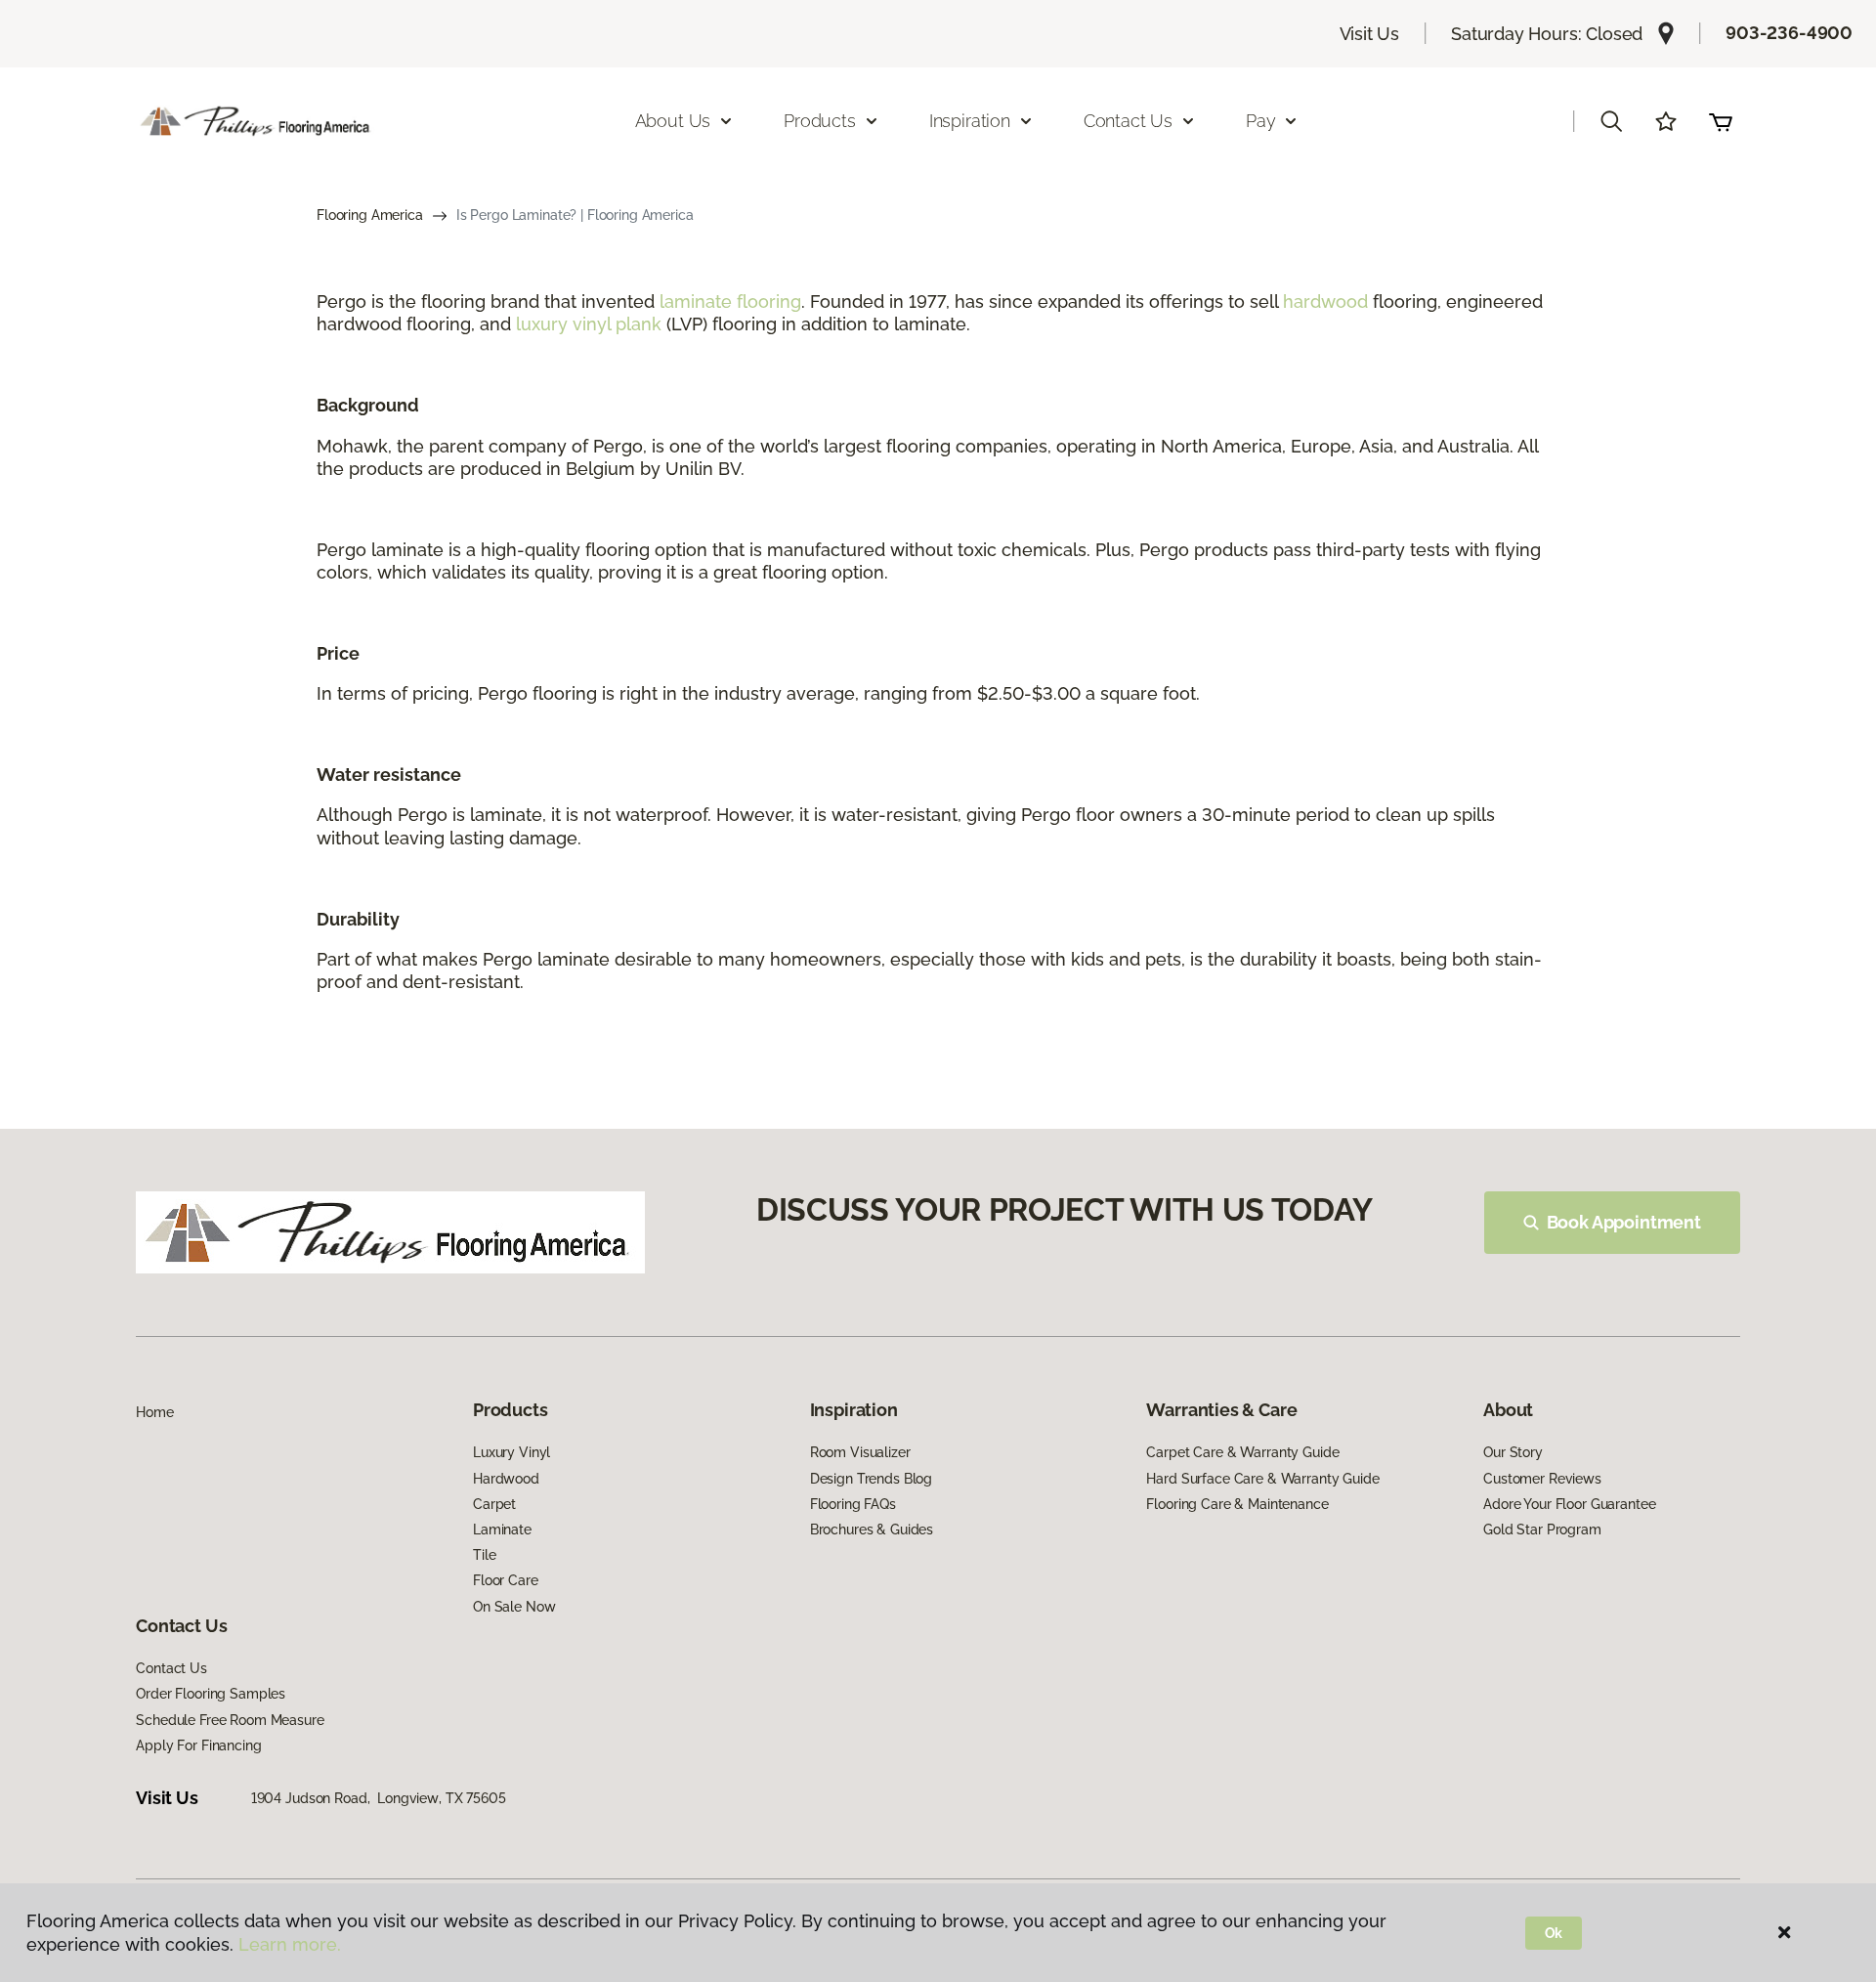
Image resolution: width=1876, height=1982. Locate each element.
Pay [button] (1260, 121)
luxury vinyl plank (589, 324)
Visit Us (1370, 34)
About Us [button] (673, 121)
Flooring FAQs (853, 1504)
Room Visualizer (860, 1452)
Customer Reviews (1542, 1479)
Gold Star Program (1542, 1530)
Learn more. (290, 1944)
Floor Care (506, 1580)
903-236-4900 (1789, 33)
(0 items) (1721, 121)
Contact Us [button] (1128, 121)
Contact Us (171, 1668)
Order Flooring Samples (211, 1694)
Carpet (494, 1504)
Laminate (502, 1530)
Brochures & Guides (872, 1530)
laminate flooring (730, 302)
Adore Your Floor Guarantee (1569, 1504)
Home (154, 1412)
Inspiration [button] (970, 121)
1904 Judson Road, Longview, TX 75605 (379, 1798)
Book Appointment (1624, 1222)
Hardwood (506, 1479)
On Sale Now (514, 1607)
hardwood (1325, 302)
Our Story (1513, 1452)
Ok (1554, 1933)
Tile (484, 1555)
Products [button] (820, 121)
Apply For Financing (198, 1745)
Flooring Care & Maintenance (1237, 1504)
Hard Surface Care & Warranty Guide (1262, 1479)
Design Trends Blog (871, 1479)
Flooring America (370, 215)
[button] (1611, 121)
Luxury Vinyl (512, 1452)
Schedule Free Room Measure (230, 1720)
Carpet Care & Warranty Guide (1242, 1452)
